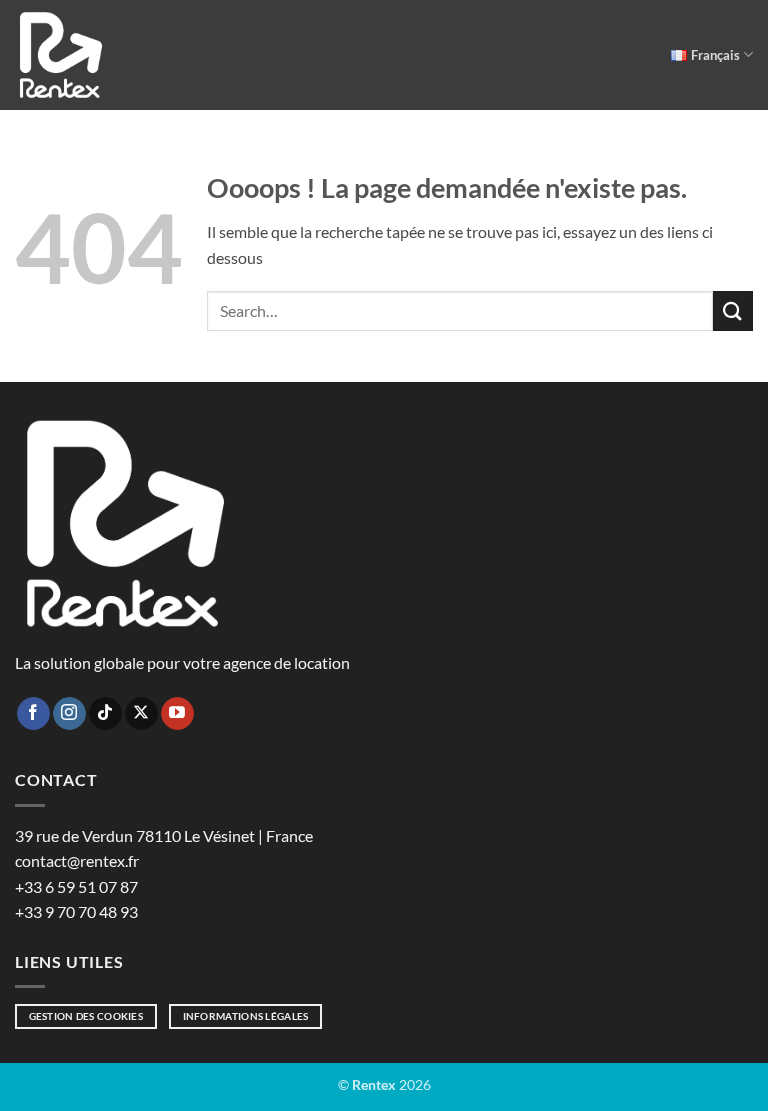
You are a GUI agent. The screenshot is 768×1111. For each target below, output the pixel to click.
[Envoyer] (733, 310)
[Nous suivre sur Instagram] (69, 714)
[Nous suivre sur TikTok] (105, 714)
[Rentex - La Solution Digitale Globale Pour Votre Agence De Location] (61, 55)
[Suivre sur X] (141, 714)
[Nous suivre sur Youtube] (177, 714)
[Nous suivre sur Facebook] (33, 714)
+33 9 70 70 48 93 (76, 911)
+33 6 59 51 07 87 (76, 886)
